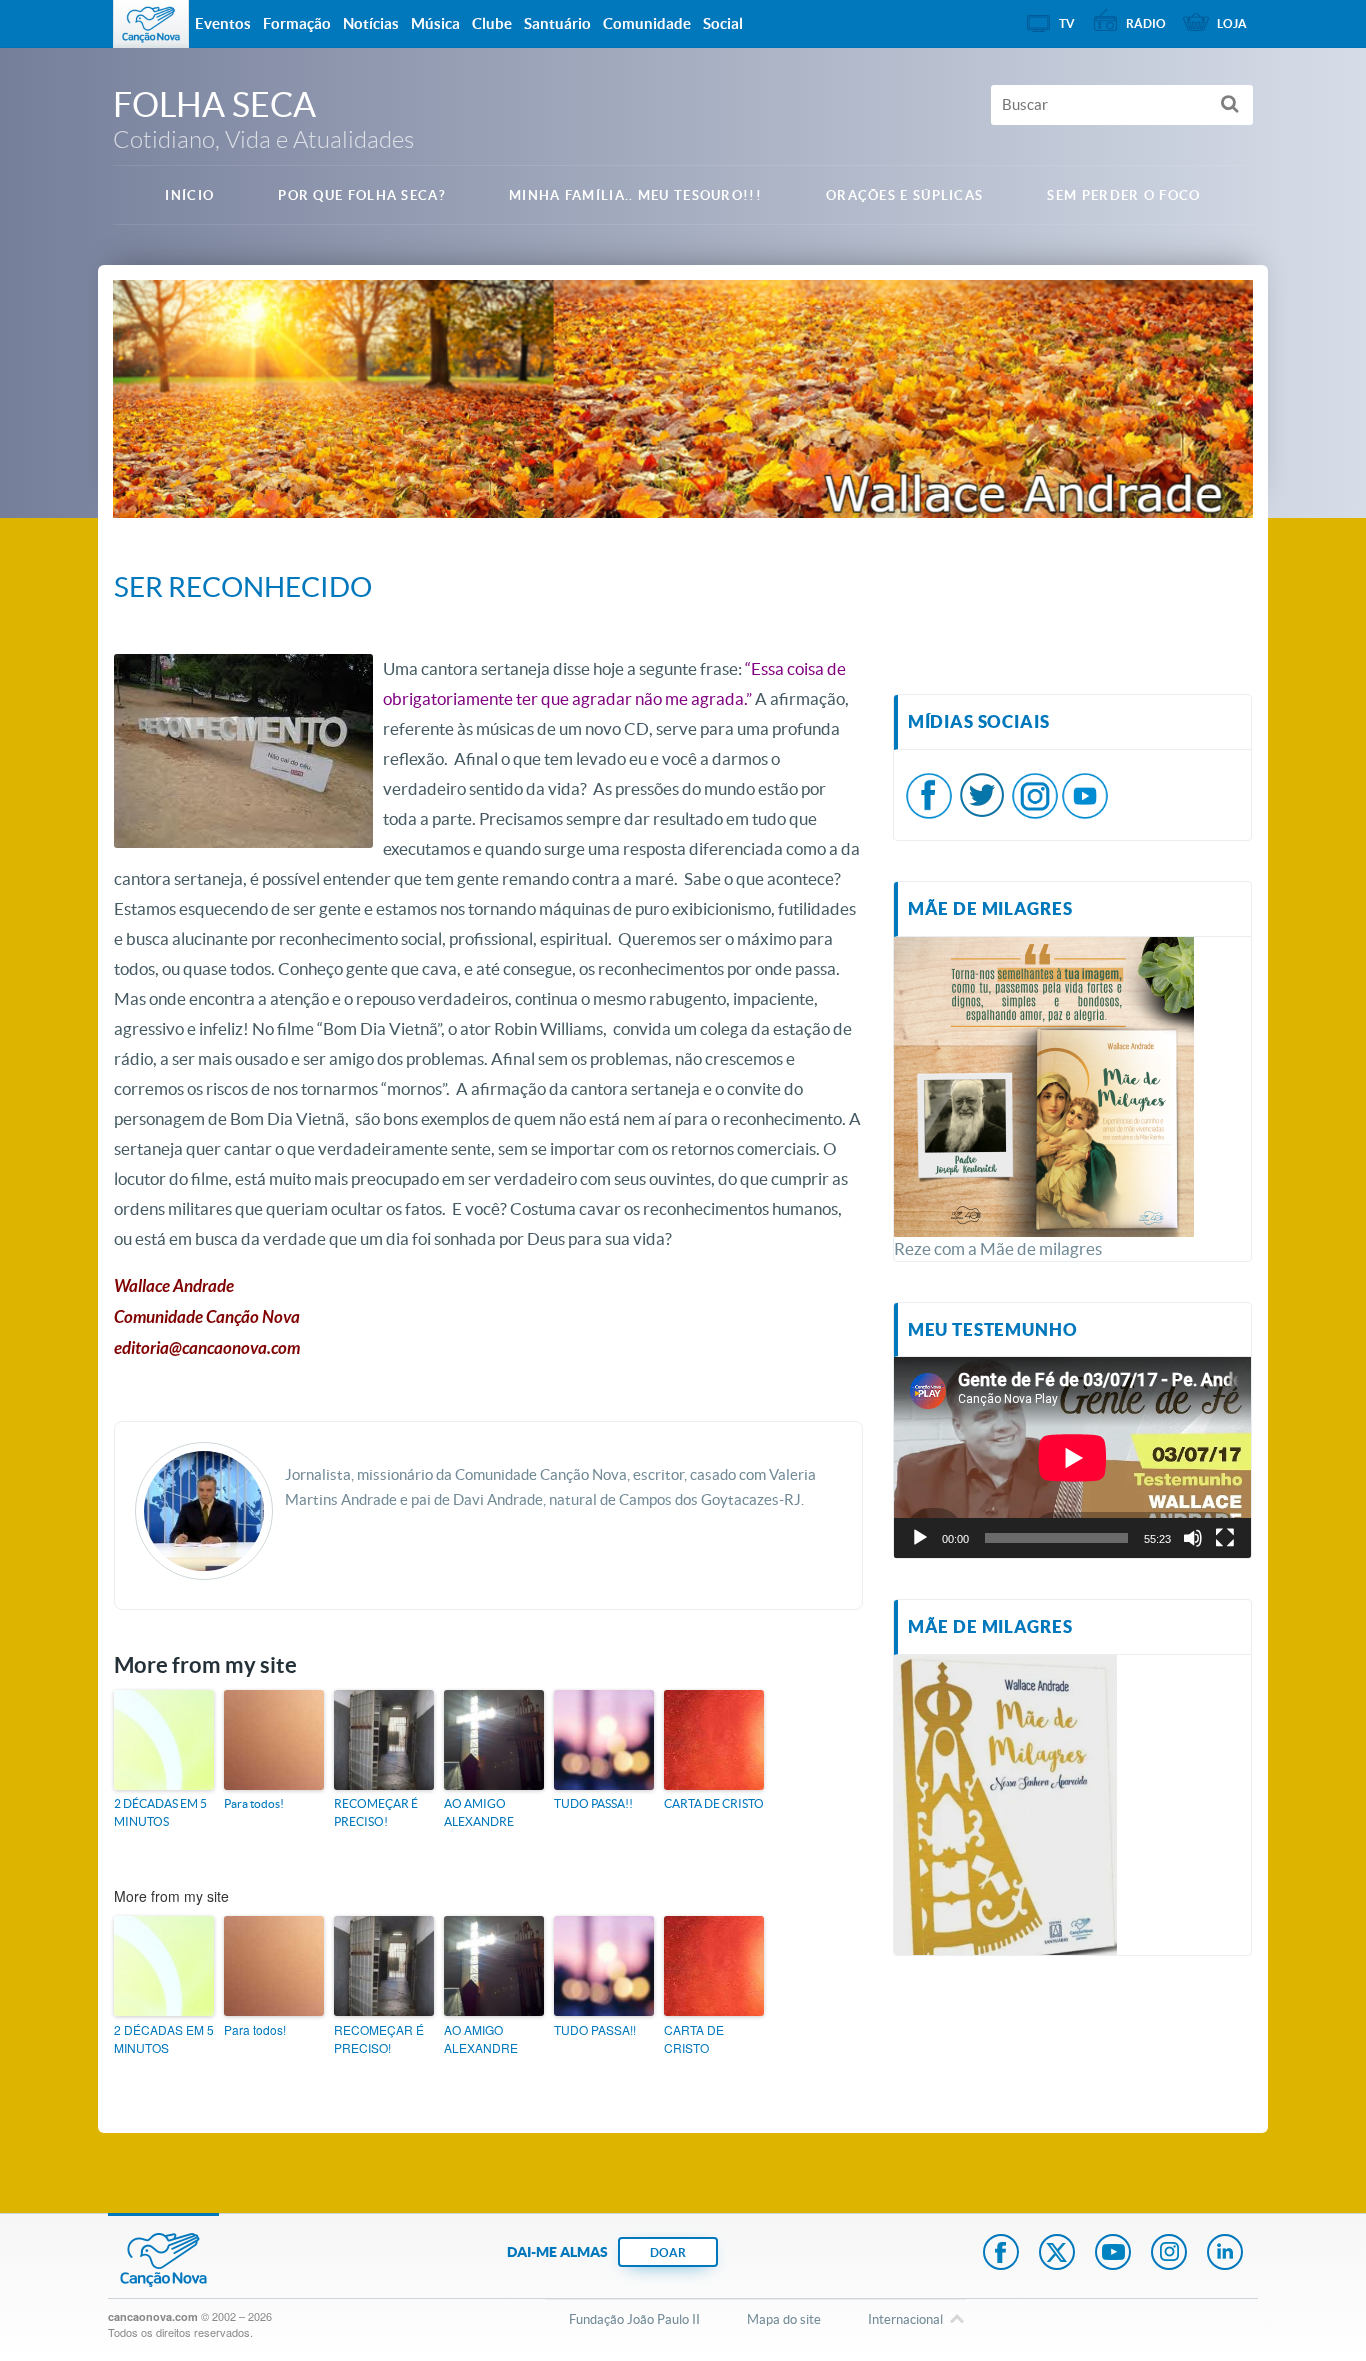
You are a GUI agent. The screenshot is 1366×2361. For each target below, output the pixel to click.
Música (435, 23)
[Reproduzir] (920, 1538)
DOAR (668, 2252)
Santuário (557, 23)
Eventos (223, 23)
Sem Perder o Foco (1123, 195)
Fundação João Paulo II (634, 2319)
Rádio (1146, 23)
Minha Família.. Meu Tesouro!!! (635, 195)
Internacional (905, 2319)
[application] (1072, 1457)
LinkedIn (1225, 2254)
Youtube (1113, 2254)
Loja (1232, 23)
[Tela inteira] (1225, 1538)
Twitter (1057, 2254)
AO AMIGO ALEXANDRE (479, 1812)
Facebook (1001, 2254)
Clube (492, 23)
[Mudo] (1193, 1538)
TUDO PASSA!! (593, 1803)
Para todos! (254, 1803)
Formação (297, 23)
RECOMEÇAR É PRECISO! (376, 1812)
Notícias (371, 23)
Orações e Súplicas (904, 195)
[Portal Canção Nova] (151, 24)
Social (723, 23)
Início (189, 195)
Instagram (1169, 2254)
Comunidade (647, 23)
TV (1067, 23)
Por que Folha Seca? (361, 195)
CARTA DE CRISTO (714, 1803)
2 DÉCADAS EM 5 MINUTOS (160, 1812)
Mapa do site (784, 2319)
